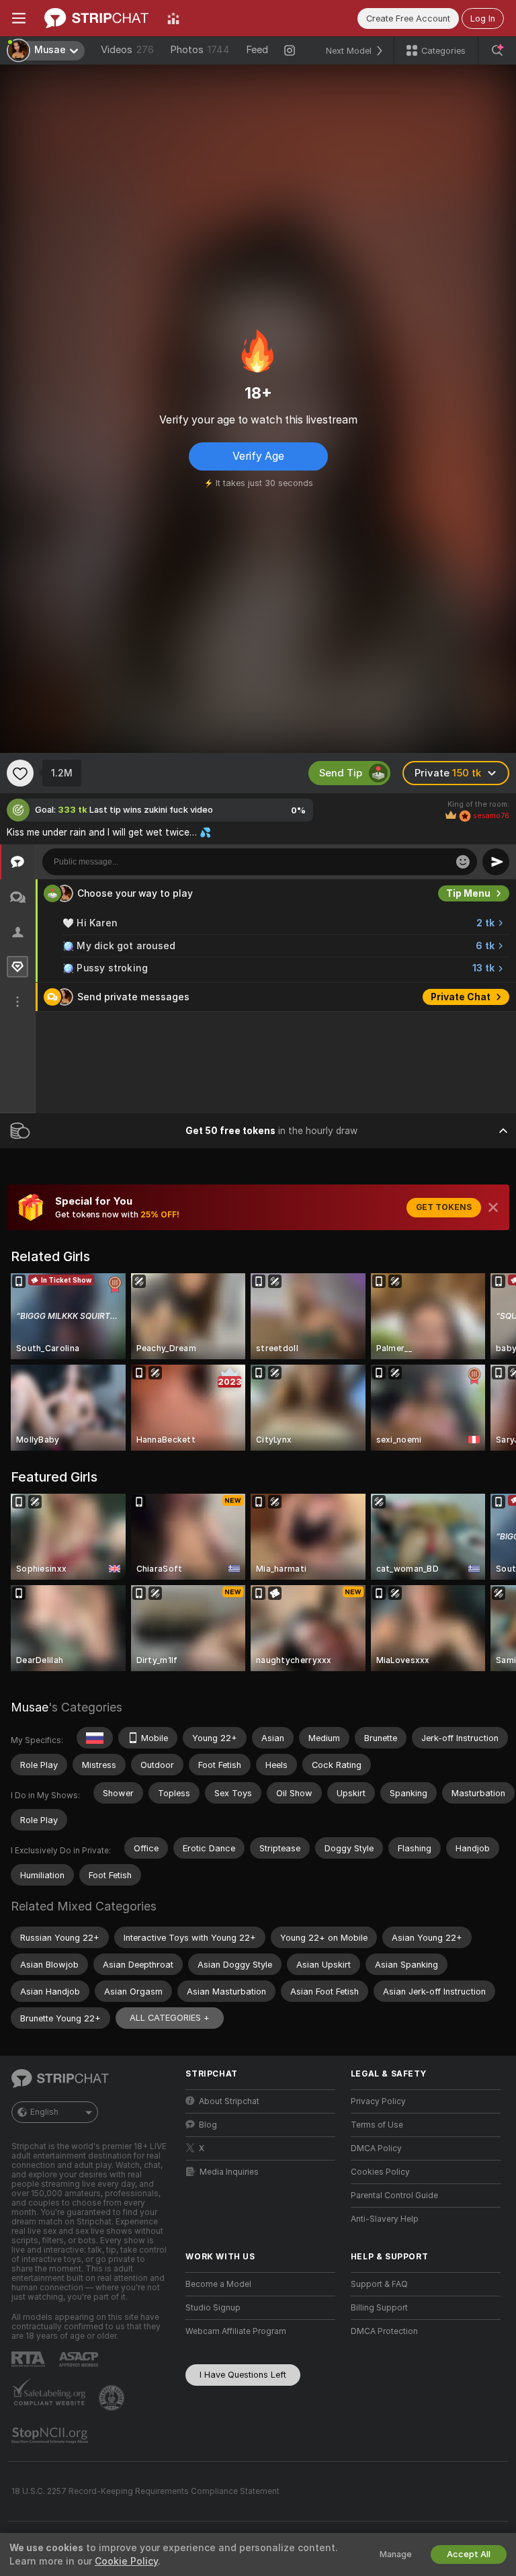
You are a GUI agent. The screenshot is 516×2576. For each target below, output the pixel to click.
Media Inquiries (229, 2172)
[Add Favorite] (20, 773)
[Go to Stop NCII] (51, 2436)
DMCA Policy (376, 2148)
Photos (200, 50)
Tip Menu (468, 893)
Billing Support (379, 2308)
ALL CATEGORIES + (170, 2018)
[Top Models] (173, 18)
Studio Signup (213, 2308)
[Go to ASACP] (80, 2360)
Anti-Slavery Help (385, 2219)
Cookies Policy (380, 2172)
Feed (257, 50)
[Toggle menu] (19, 18)
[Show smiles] (463, 862)
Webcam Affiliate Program (236, 2331)
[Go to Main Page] (96, 18)
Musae (30, 1707)
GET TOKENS (444, 1207)
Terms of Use (377, 2125)
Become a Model (218, 2284)
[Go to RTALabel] (30, 2359)
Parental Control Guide (394, 2196)
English (44, 2112)
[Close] (493, 1207)
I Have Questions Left (243, 2375)
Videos (127, 50)
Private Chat (461, 997)
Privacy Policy (378, 2101)
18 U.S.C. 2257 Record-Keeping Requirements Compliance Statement (145, 2491)
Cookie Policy (126, 2561)
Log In (483, 18)
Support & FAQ (379, 2284)
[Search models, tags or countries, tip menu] (497, 50)
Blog (208, 2125)
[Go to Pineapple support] (113, 2398)
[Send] (496, 862)
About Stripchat (229, 2101)
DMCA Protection (384, 2331)
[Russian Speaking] (95, 1738)
